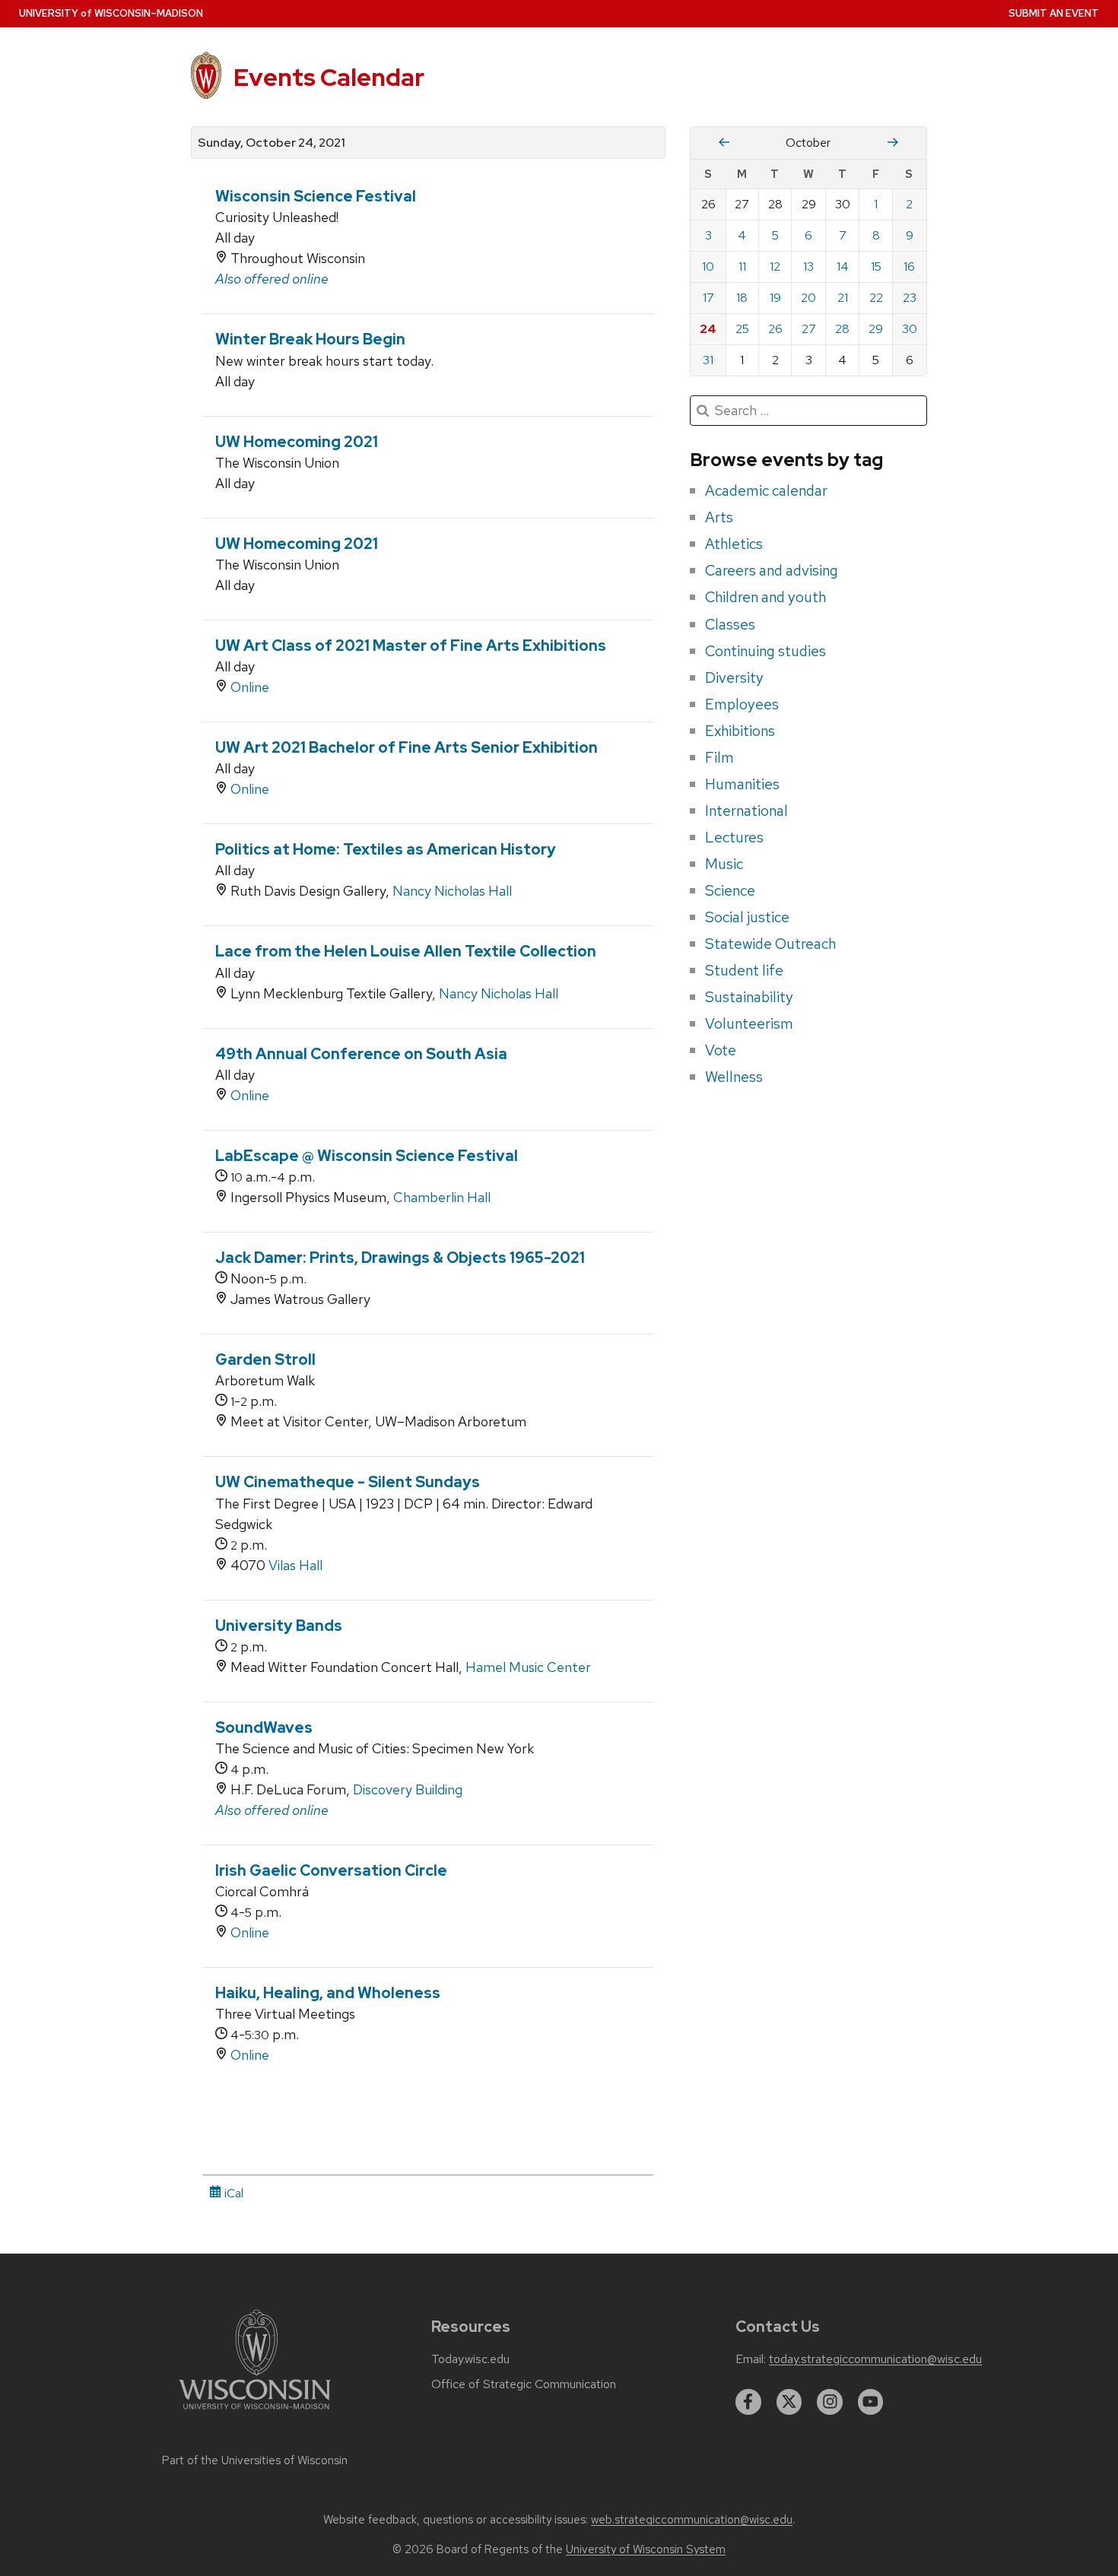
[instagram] (830, 2402)
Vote (721, 1050)
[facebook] (748, 2402)
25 (742, 329)
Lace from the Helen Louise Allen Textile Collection (406, 951)
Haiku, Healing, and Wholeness (328, 1993)
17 (708, 298)
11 (742, 266)
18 (742, 298)
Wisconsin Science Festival (316, 196)
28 (842, 329)
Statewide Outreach (770, 944)
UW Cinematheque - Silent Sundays (348, 1482)
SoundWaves (264, 1727)
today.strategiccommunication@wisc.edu (875, 2359)
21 (843, 298)
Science (730, 890)
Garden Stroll (265, 1359)
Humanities (742, 784)
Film (719, 757)
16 (909, 266)
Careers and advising (772, 570)
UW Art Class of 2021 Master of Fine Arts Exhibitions (411, 646)
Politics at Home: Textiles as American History (386, 849)
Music (724, 864)
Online (250, 687)
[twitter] (789, 2402)
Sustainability (749, 997)
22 (876, 298)
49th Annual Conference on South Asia (361, 1054)
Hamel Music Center (528, 1667)
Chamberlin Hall (442, 1197)
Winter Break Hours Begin (310, 339)
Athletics (734, 544)
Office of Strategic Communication (524, 2384)
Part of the (255, 2460)
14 (843, 266)
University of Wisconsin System (646, 2549)
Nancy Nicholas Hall (452, 891)
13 (808, 266)
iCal (232, 2193)
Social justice (747, 917)
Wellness (734, 1077)
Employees (742, 704)
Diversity (734, 677)
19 (775, 298)
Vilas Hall (295, 1565)
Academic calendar (766, 490)
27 (809, 329)
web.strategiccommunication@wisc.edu (692, 2520)
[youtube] (871, 2402)
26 (775, 329)
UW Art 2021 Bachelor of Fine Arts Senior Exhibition (407, 747)
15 (876, 266)
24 (708, 329)
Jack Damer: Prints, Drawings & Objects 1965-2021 (400, 1258)
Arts (719, 517)
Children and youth (765, 597)
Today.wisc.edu (470, 2359)
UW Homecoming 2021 (297, 442)
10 (708, 266)
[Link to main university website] (255, 2412)
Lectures (734, 837)
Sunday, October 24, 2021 (272, 143)
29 (876, 329)
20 (808, 298)
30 (910, 329)
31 (708, 360)
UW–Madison (111, 13)
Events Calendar (329, 77)
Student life (744, 970)
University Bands (279, 1626)
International (746, 811)
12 (775, 266)
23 (910, 298)
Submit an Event (1054, 13)
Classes (730, 624)
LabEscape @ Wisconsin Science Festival (367, 1156)
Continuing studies (765, 651)
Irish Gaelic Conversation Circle (331, 1870)
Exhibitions (740, 731)
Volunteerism (749, 1023)
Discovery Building (408, 1789)
